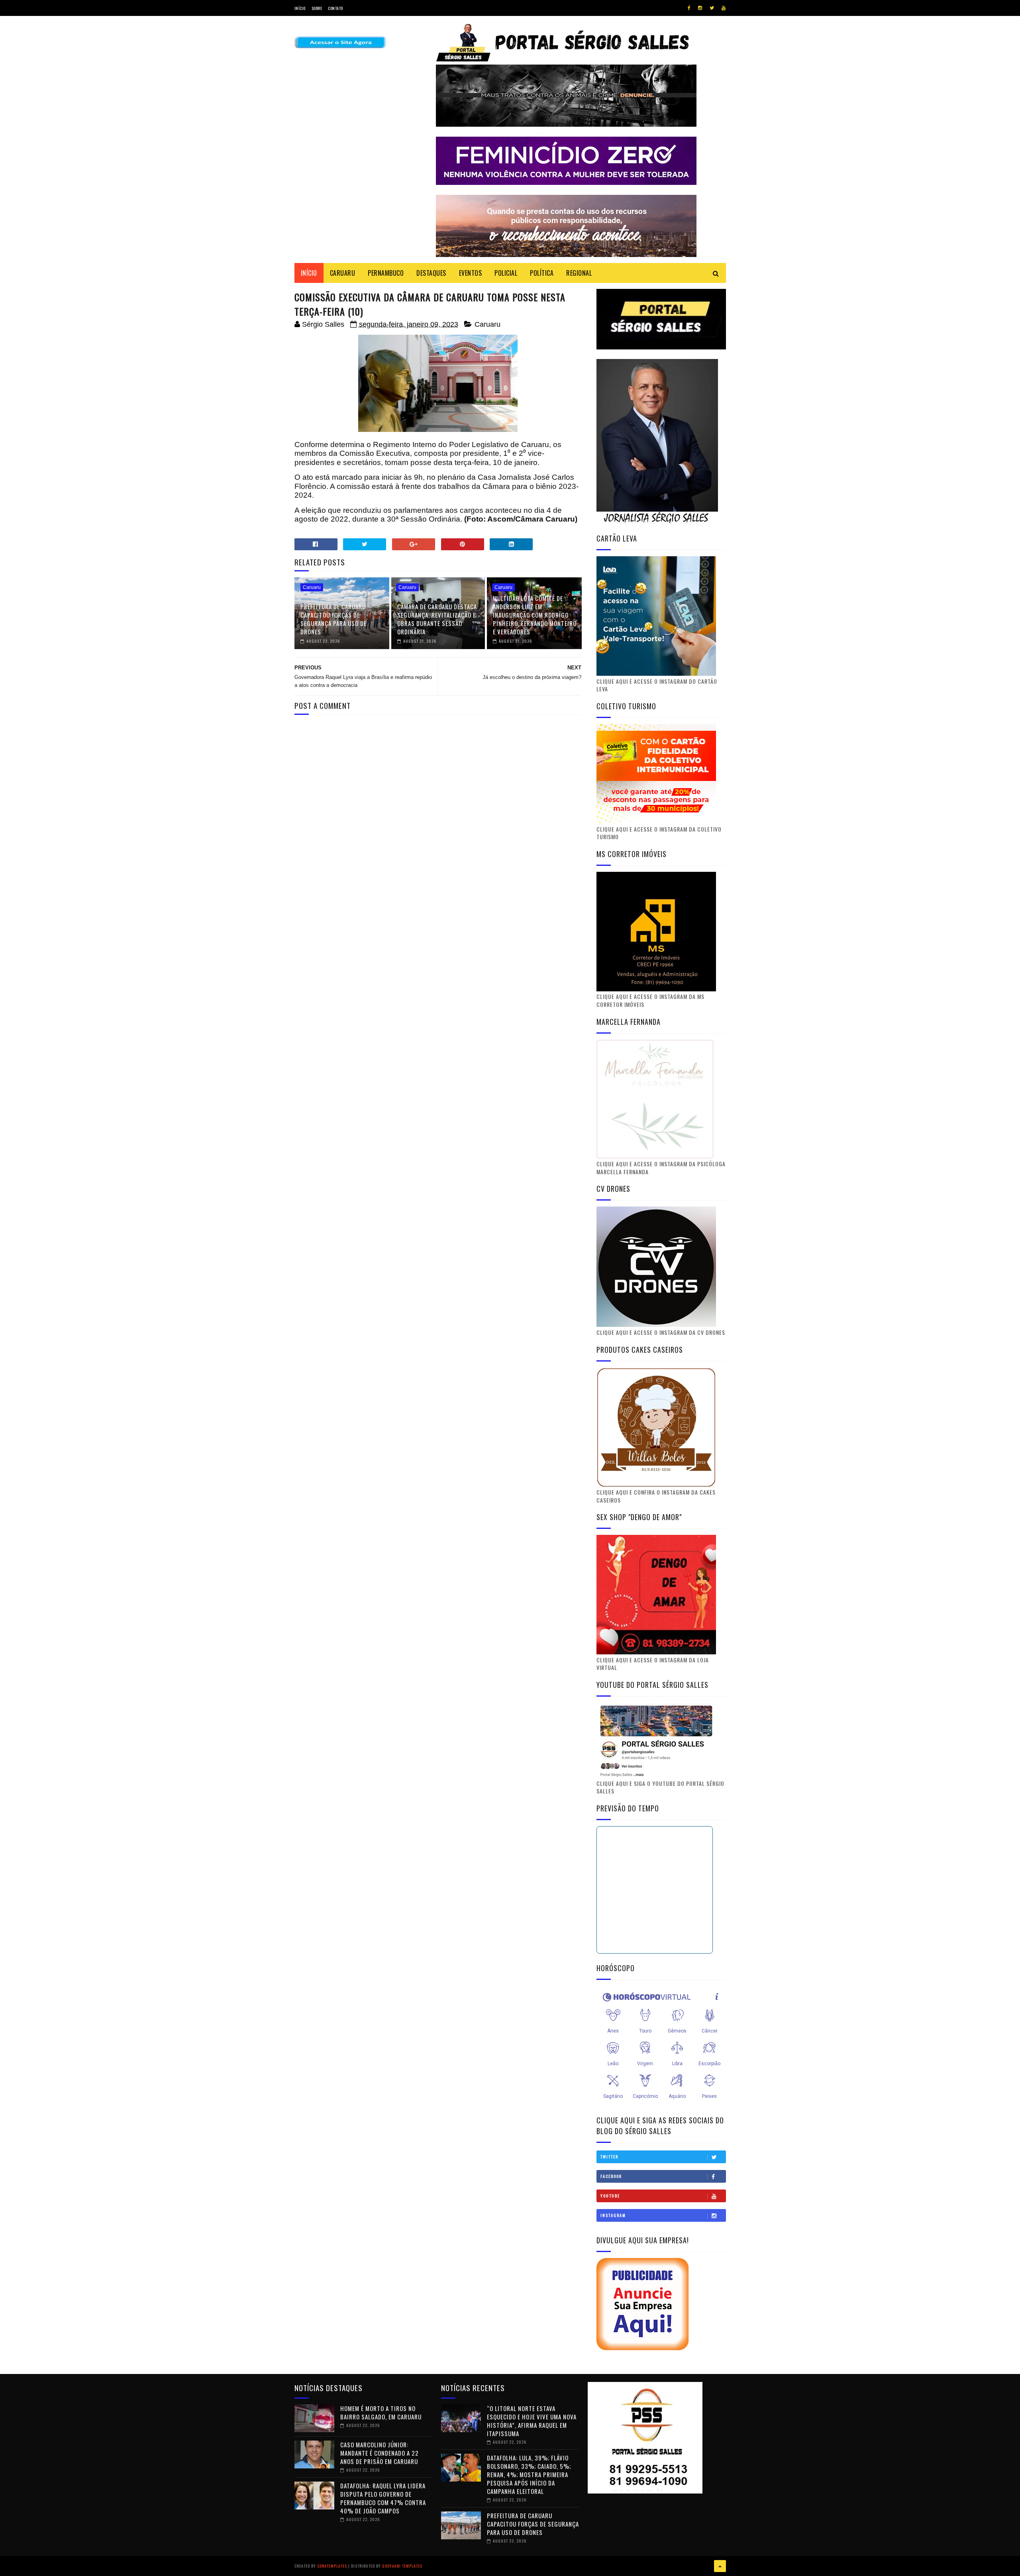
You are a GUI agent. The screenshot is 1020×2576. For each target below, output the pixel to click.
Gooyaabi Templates (402, 2566)
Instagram (613, 2215)
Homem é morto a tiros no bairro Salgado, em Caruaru (381, 2412)
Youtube (610, 2196)
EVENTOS (471, 273)
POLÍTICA (542, 273)
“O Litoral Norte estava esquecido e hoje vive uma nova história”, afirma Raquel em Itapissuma (532, 2421)
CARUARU (343, 273)
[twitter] (712, 8)
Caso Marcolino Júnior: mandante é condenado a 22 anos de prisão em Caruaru (380, 2453)
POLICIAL (506, 273)
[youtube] (724, 8)
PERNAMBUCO (386, 273)
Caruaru (487, 324)
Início (300, 8)
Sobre (317, 8)
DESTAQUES (431, 273)
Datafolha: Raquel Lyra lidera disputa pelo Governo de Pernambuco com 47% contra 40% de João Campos (383, 2498)
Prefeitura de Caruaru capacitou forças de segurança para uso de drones (333, 619)
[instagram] (700, 8)
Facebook (611, 2176)
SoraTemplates (332, 2566)
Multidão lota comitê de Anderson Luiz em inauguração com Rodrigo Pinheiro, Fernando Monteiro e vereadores (535, 615)
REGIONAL (579, 273)
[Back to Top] (720, 2566)
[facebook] (689, 8)
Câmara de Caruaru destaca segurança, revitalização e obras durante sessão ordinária (437, 619)
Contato (335, 8)
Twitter (609, 2157)
